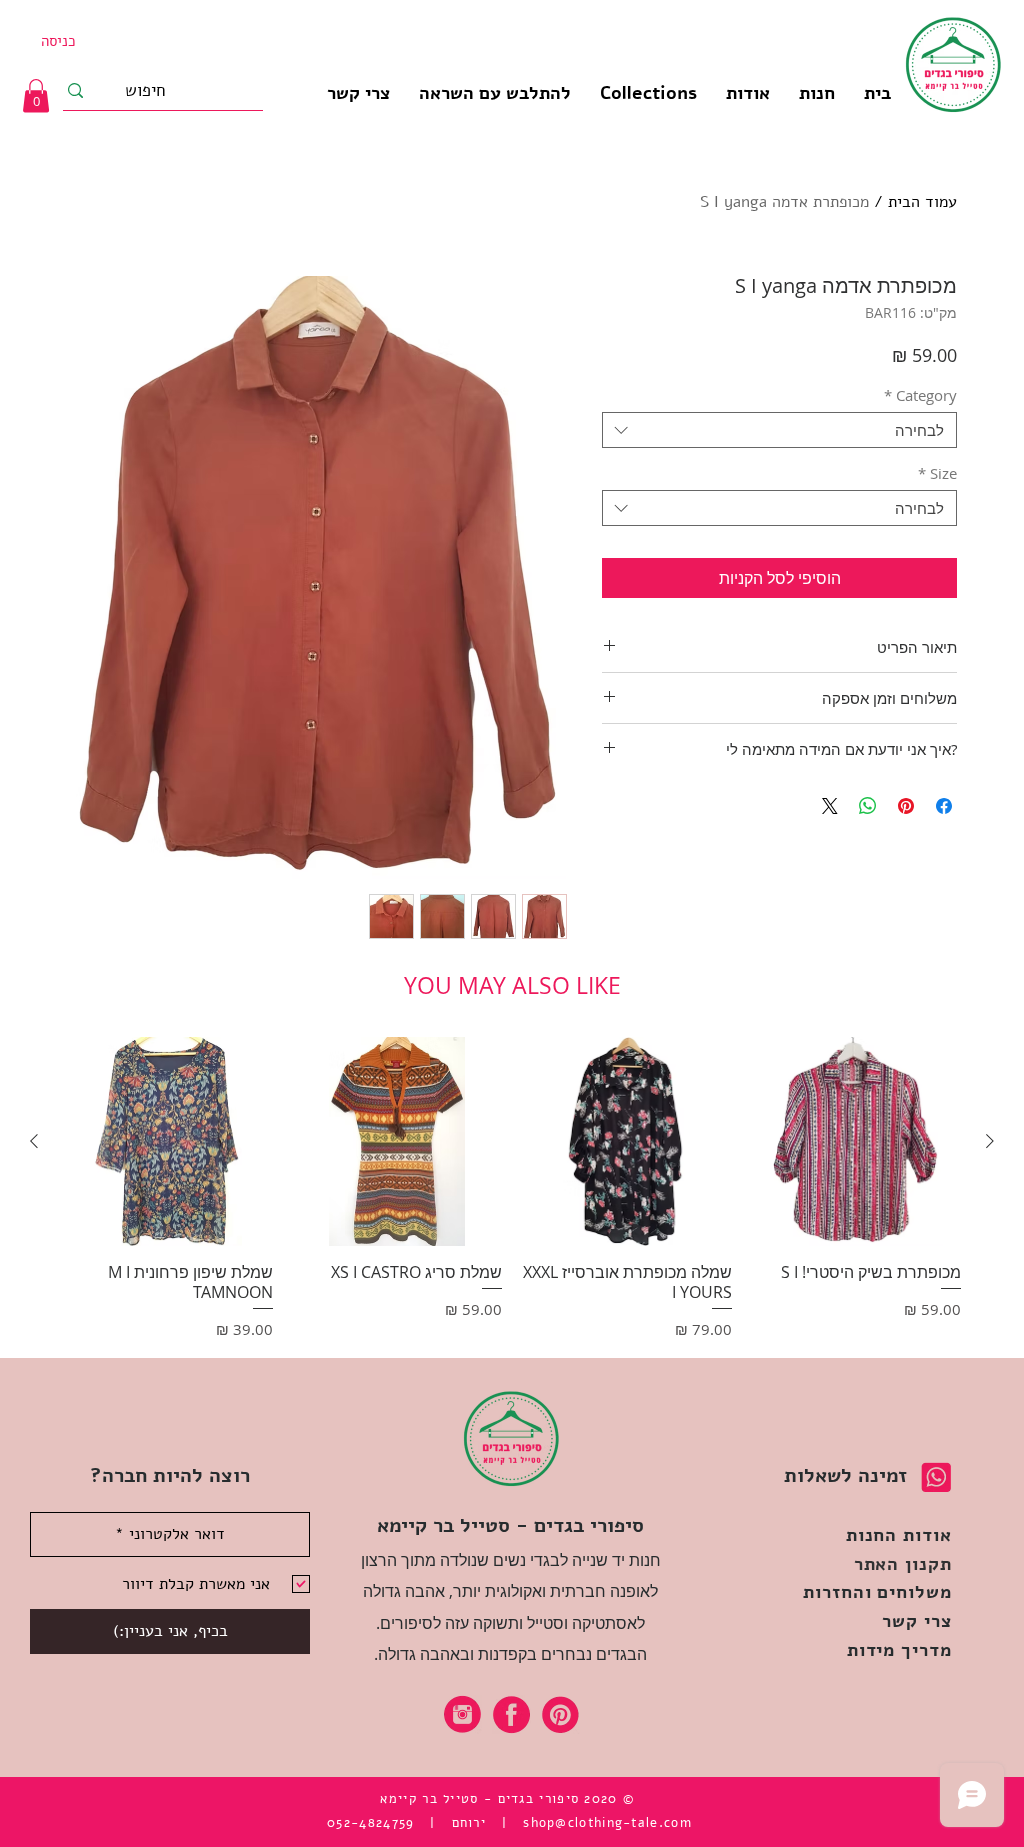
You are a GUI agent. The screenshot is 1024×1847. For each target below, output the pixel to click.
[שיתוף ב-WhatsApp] (868, 806)
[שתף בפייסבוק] (944, 806)
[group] (512, 1189)
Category (920, 395)
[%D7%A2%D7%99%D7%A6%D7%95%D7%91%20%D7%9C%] (462, 1714)
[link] (36, 95)
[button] (648, 93)
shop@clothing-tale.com (607, 1823)
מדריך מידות (899, 1650)
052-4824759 (370, 1823)
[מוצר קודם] (990, 1141)
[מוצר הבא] (34, 1141)
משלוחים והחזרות (877, 1592)
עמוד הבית (922, 202)
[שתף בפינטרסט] (906, 806)
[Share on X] (830, 806)
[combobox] (779, 430)
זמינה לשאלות (845, 1475)
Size (937, 473)
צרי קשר (916, 1621)
